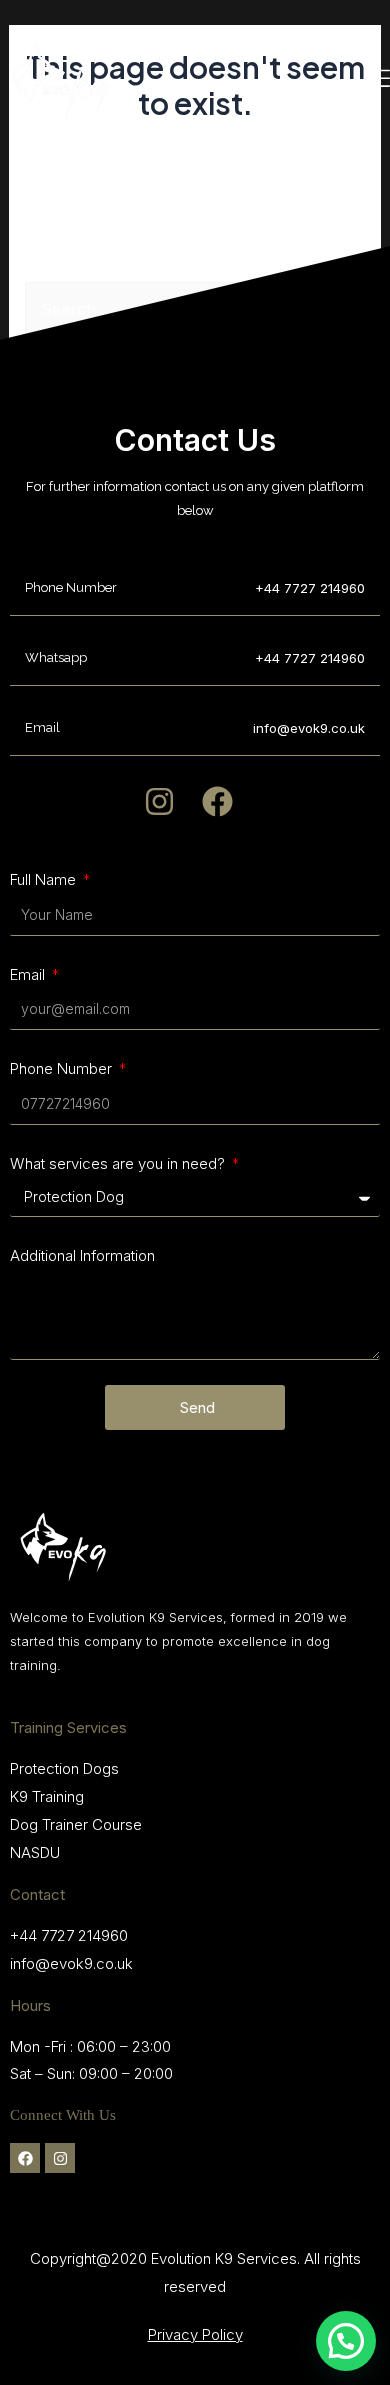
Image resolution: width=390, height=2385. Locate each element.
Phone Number (63, 1068)
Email (29, 974)
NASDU (35, 1852)
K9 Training (47, 1796)
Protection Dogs (64, 1768)
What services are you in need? (119, 1163)
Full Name (45, 879)
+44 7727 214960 (310, 588)
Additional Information (82, 1255)
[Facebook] (25, 2158)
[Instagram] (60, 2158)
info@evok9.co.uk (71, 1963)
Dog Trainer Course (76, 1824)
